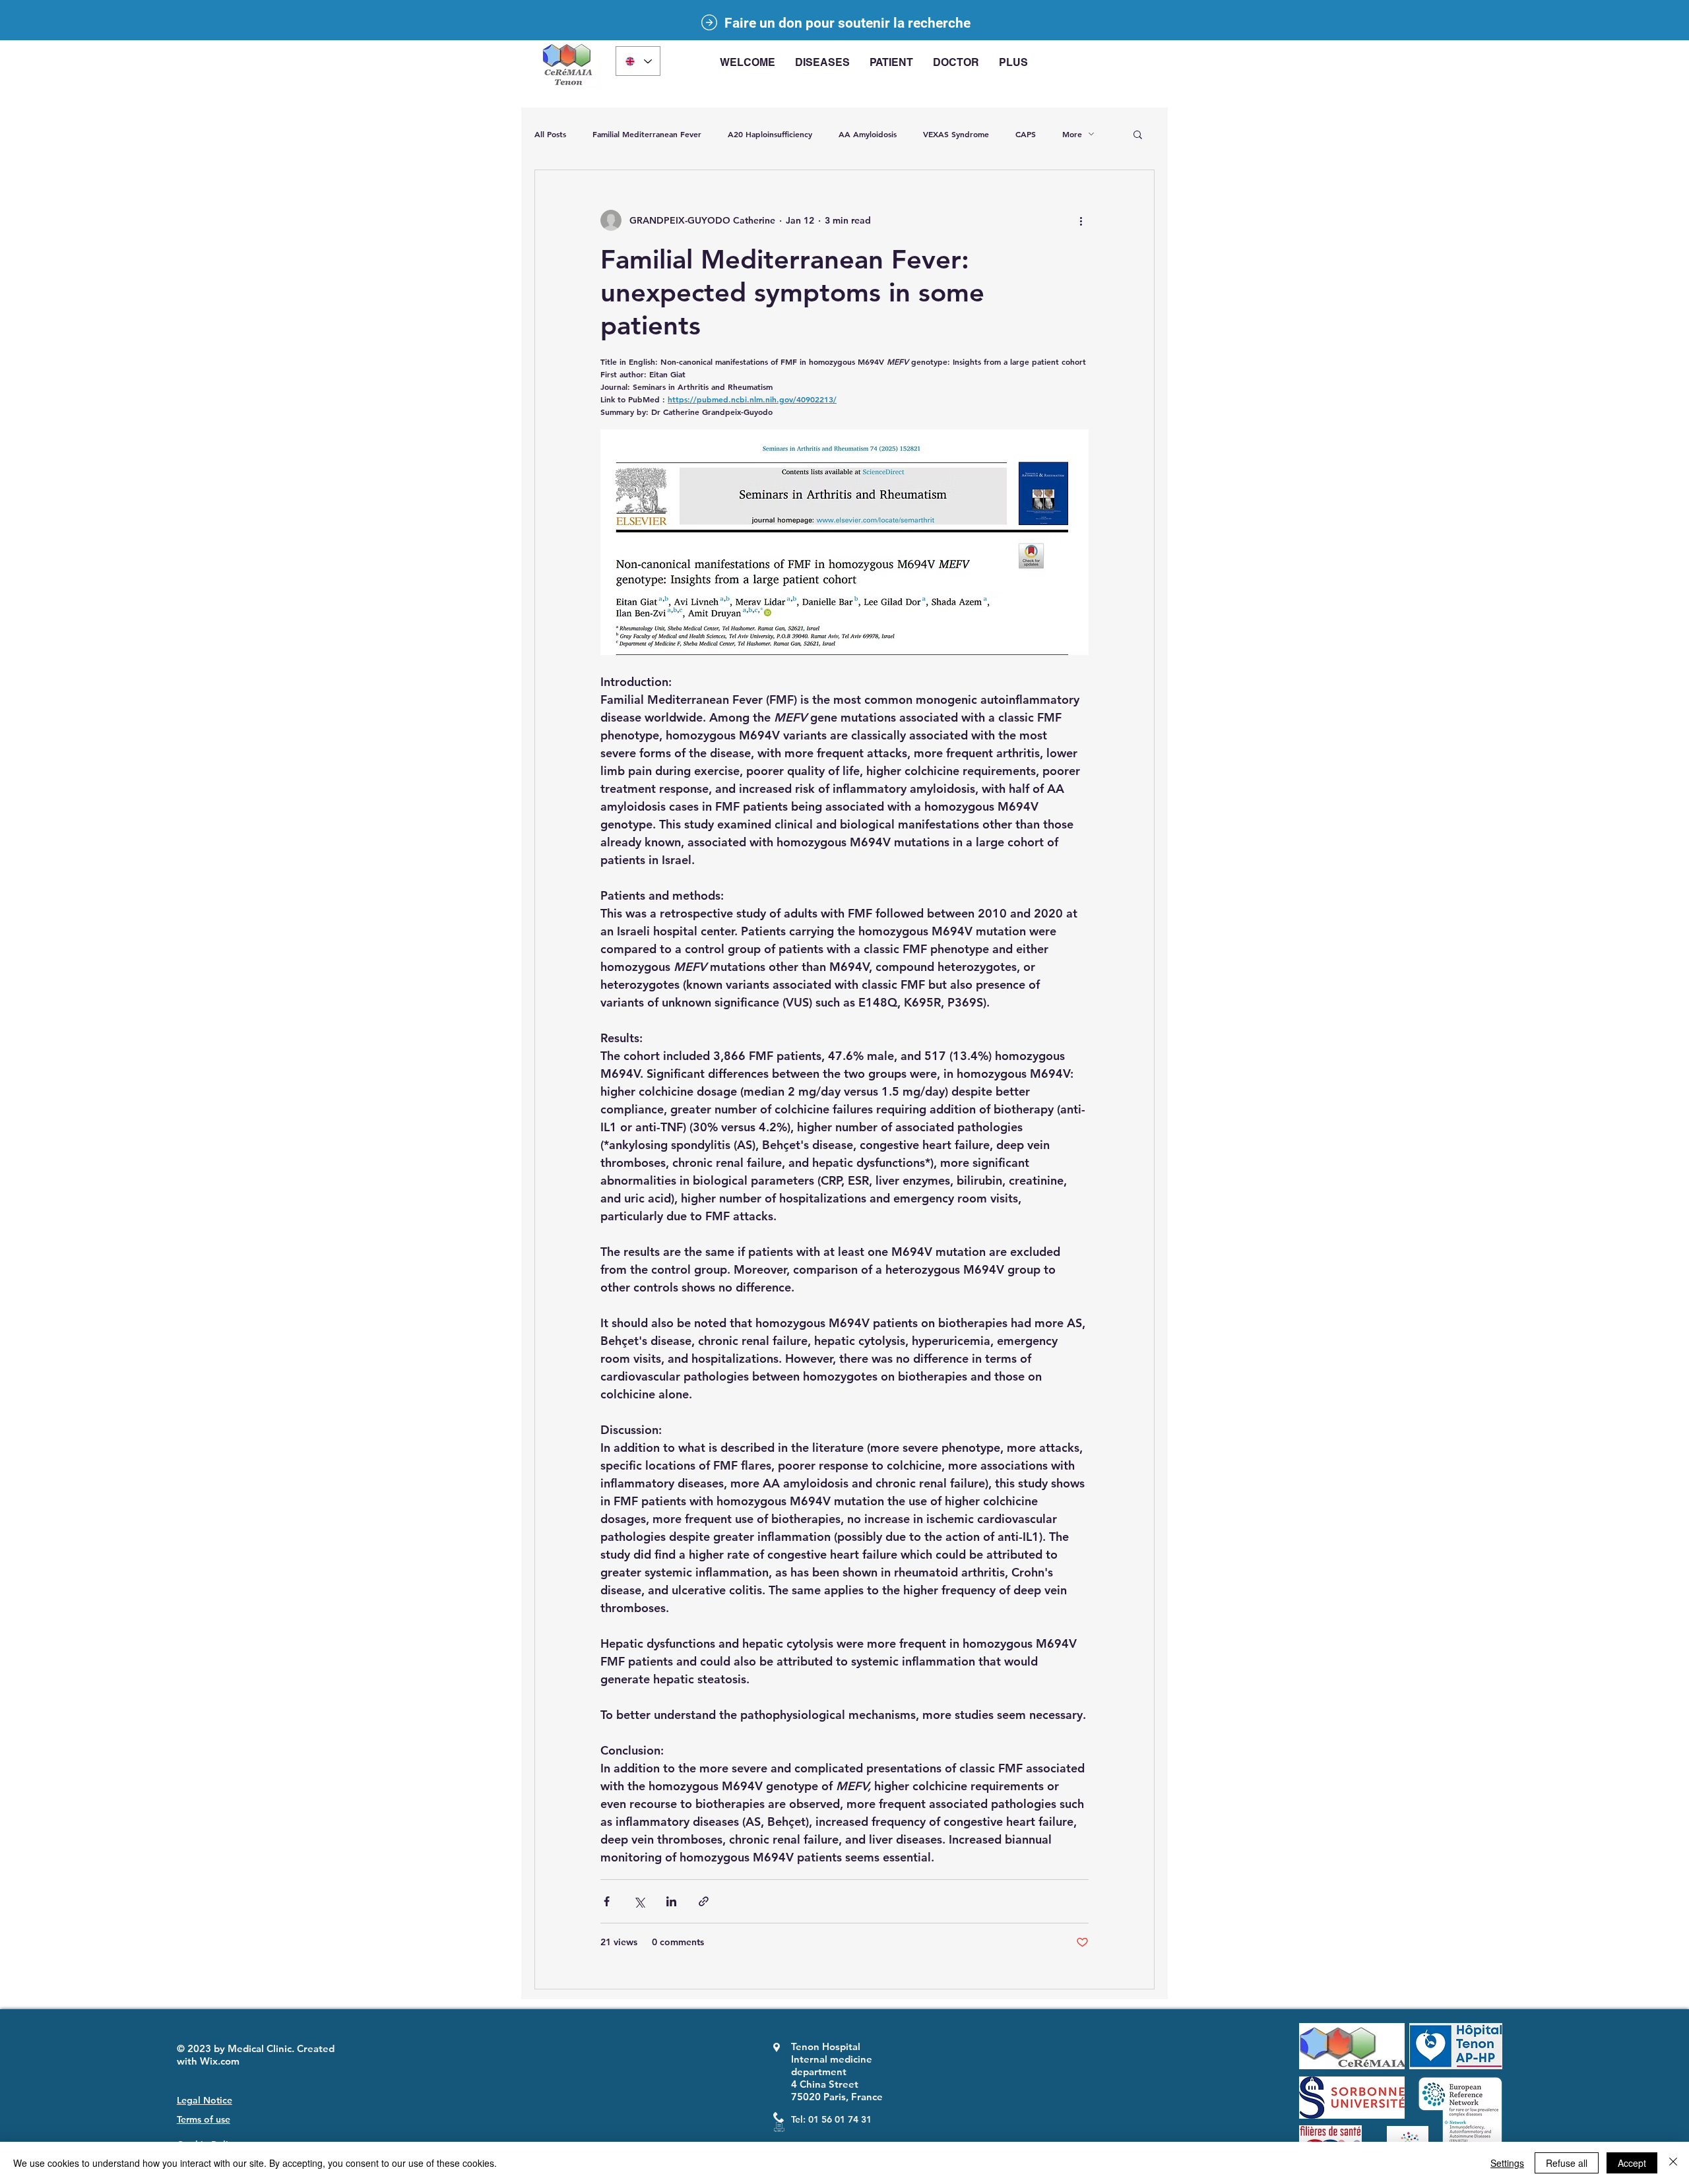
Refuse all (1567, 2163)
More (1072, 134)
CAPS (1026, 134)
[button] (822, 63)
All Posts (550, 134)
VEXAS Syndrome (956, 134)
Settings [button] (1507, 2163)
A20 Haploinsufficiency (770, 134)
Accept (1632, 2163)
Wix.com (220, 2061)
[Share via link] (704, 1901)
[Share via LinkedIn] (671, 1901)
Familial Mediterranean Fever (647, 134)
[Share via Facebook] (607, 1901)
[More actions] (1081, 220)
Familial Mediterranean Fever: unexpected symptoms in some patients (792, 292)
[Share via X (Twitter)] (639, 1901)
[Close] (1673, 2163)
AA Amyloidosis (868, 134)
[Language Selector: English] (638, 61)
